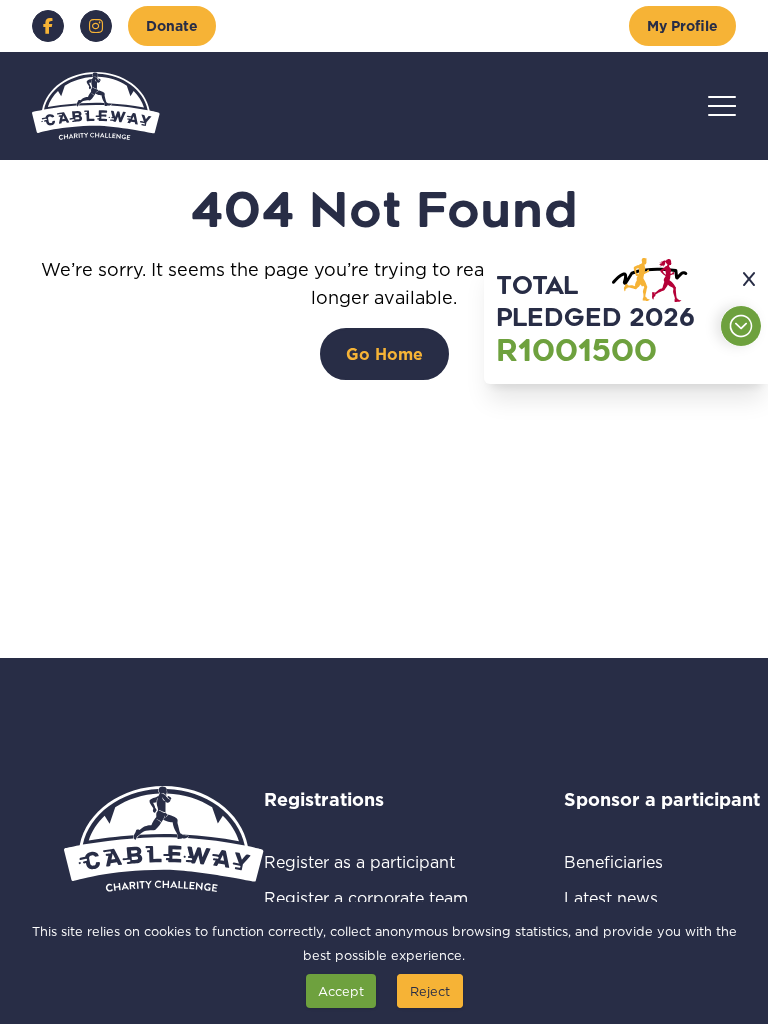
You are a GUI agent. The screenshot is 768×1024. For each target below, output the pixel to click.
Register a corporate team (366, 897)
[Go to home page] (96, 106)
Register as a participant (366, 861)
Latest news (634, 897)
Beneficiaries (637, 861)
